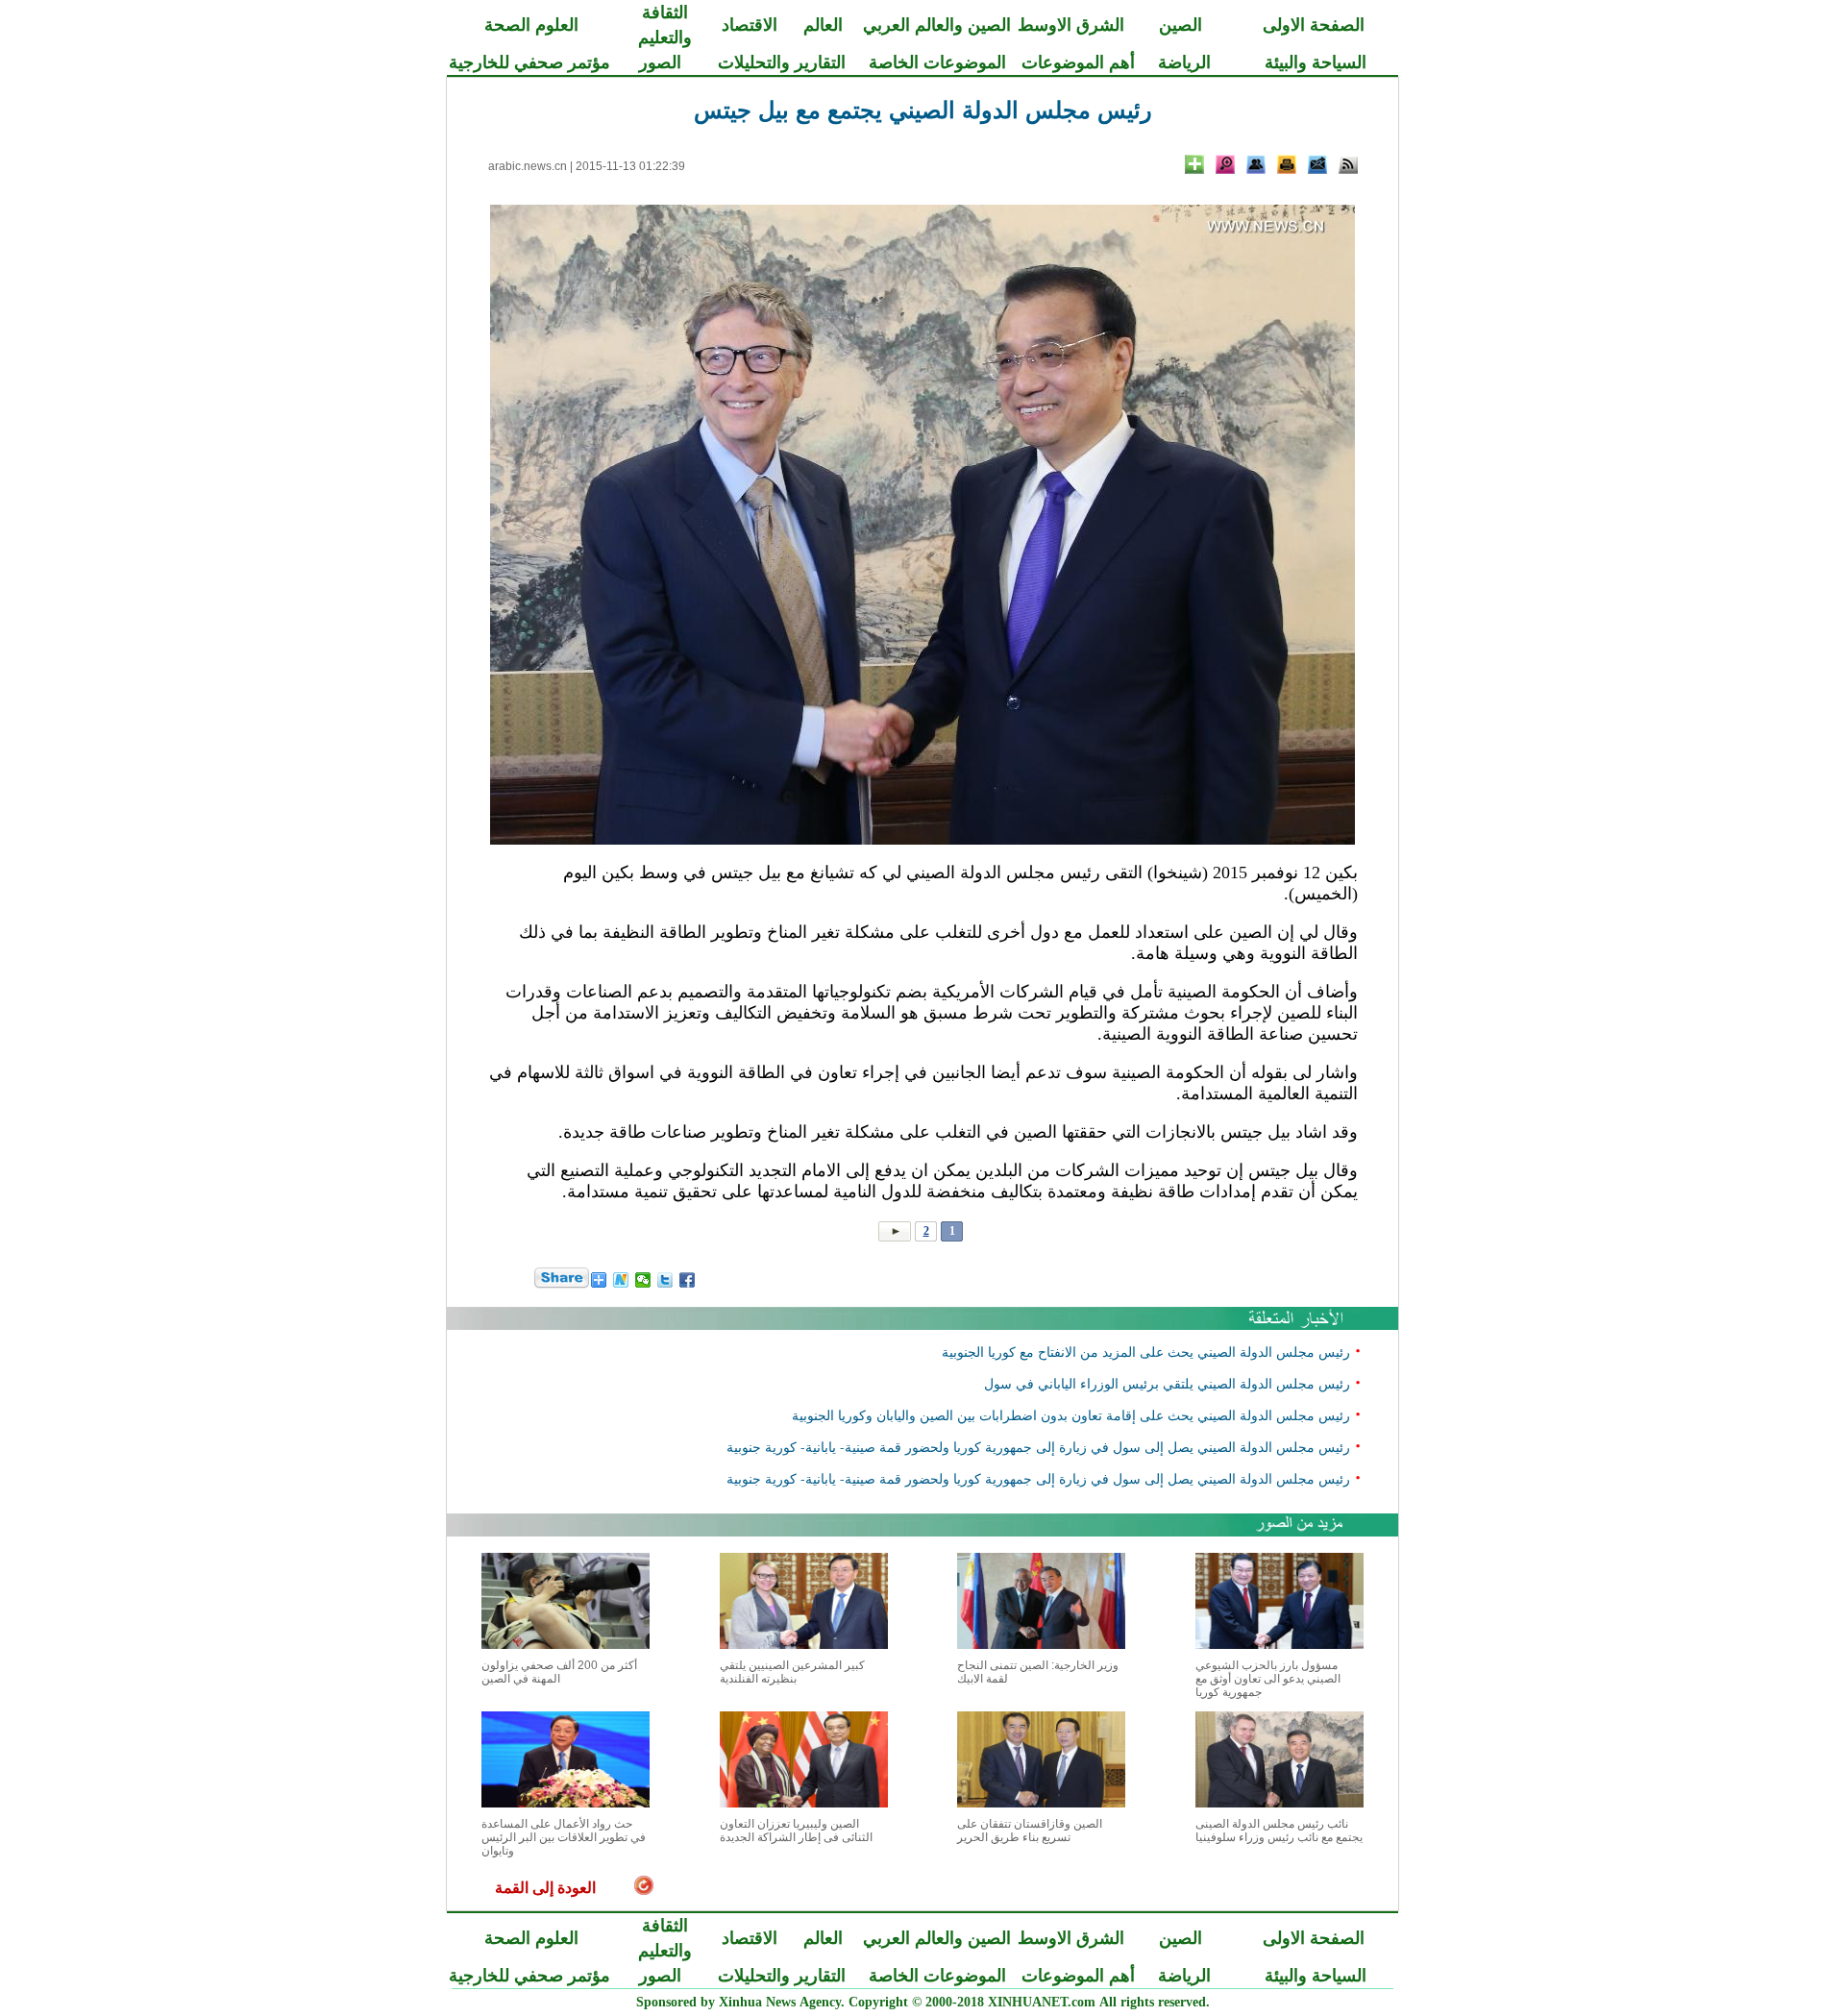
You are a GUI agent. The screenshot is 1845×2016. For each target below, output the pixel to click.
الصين (1181, 25)
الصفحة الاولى (1314, 25)
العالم (823, 25)
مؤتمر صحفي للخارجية (529, 62)
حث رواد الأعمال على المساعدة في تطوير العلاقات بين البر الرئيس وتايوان (564, 1837)
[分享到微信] (643, 1280)
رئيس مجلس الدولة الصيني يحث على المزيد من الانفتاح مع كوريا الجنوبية (1146, 1352)
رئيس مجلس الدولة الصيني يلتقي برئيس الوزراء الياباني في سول (1167, 1383)
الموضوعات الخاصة (937, 62)
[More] (1194, 164)
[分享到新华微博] (621, 1280)
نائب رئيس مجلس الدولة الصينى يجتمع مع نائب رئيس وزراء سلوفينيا (1279, 1831)
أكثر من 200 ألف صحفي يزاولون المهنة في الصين (559, 1672)
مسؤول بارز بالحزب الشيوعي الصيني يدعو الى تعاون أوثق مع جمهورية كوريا (1268, 1679)
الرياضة (1184, 62)
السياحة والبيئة (1316, 62)
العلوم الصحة (531, 25)
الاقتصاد (750, 25)
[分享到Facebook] (688, 1280)
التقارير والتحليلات (782, 62)
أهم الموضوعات (1078, 62)
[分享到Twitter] (665, 1280)
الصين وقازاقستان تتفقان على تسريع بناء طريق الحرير (1030, 1831)
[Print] (1287, 164)
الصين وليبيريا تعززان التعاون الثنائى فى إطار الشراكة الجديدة (796, 1831)
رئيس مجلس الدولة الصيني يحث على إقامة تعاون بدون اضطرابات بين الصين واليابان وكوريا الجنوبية (1071, 1415)
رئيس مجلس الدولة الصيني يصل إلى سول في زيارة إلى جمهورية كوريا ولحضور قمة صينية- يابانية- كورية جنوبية (1038, 1447)
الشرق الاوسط (1071, 25)
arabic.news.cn (528, 166)
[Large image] (1225, 164)
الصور (660, 62)
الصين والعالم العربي (937, 25)
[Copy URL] (1256, 164)
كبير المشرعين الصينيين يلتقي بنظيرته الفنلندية (792, 1672)
